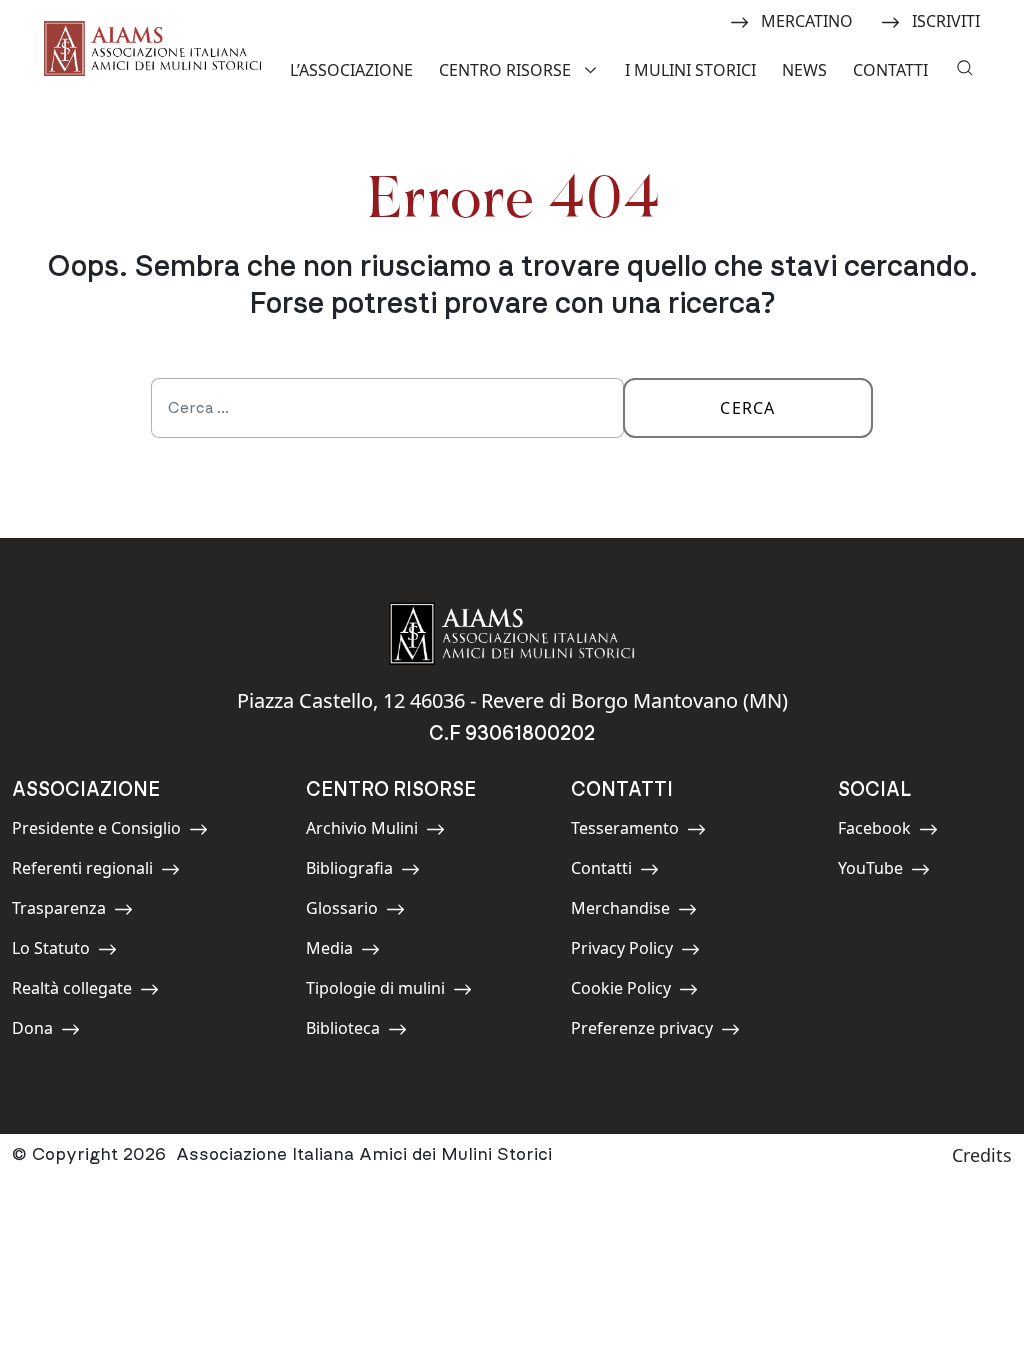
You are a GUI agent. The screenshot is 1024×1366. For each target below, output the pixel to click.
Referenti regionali (82, 871)
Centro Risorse (505, 70)
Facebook (883, 831)
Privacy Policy (622, 951)
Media (351, 951)
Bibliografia (351, 871)
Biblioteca (351, 1031)
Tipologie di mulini (375, 991)
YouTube (883, 871)
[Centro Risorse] (593, 68)
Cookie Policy (621, 991)
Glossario (351, 911)
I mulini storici (690, 70)
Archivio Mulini (362, 831)
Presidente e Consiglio (96, 831)
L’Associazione (351, 70)
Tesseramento (625, 831)
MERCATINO (806, 20)
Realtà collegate (72, 991)
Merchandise (620, 911)
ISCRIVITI (945, 20)
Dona (57, 1031)
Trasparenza (59, 911)
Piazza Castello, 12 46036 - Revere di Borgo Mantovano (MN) (512, 700)
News (804, 70)
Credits (982, 1155)
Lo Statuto (57, 951)
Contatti (890, 70)
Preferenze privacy (642, 1031)
